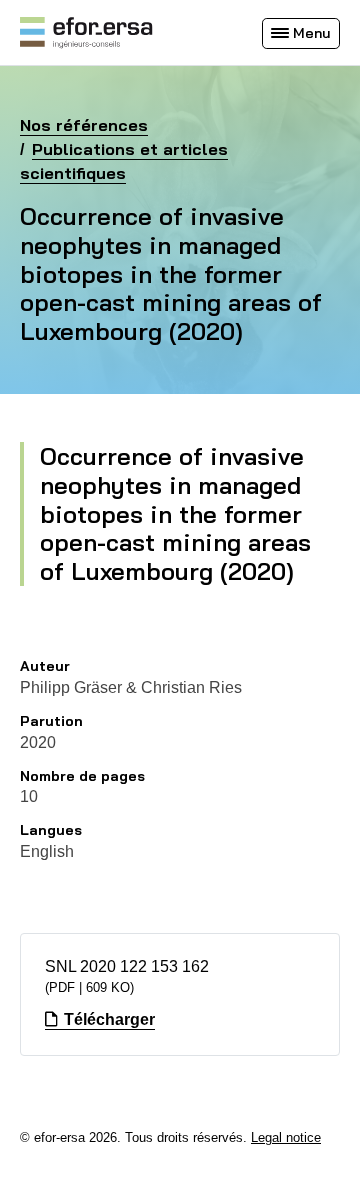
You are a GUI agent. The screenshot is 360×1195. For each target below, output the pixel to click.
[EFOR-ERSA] (86, 33)
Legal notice (286, 1137)
